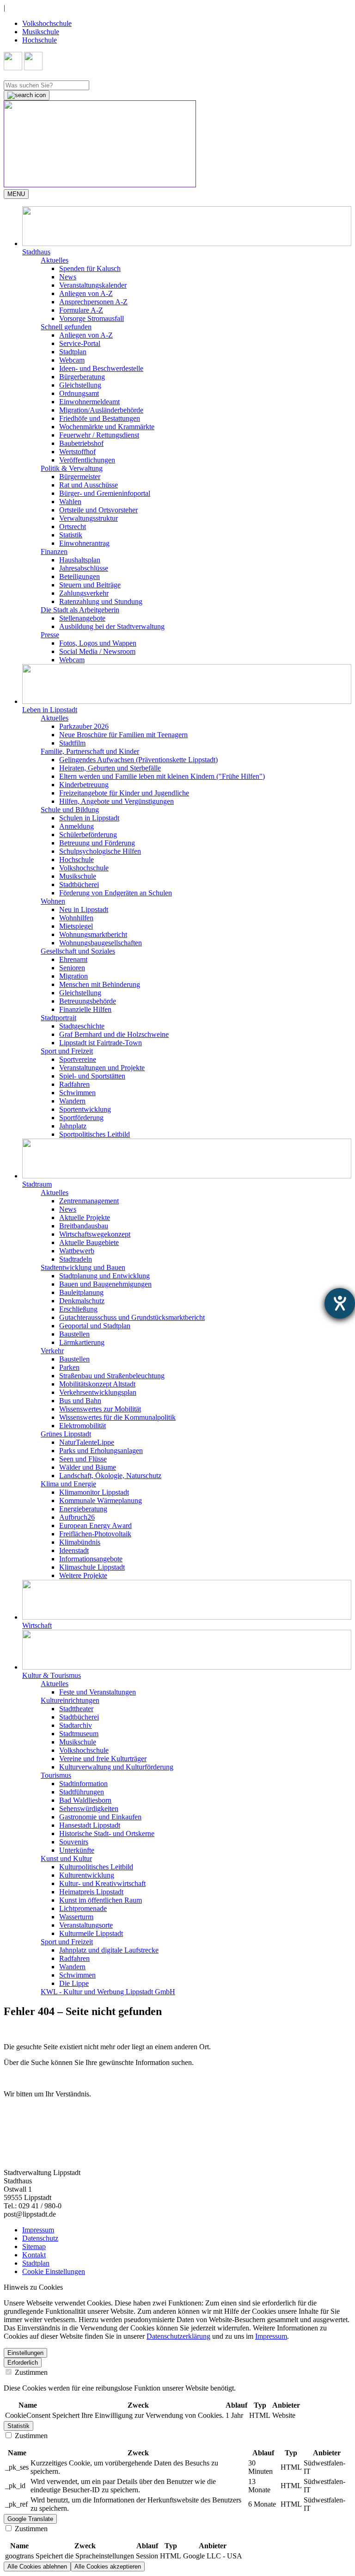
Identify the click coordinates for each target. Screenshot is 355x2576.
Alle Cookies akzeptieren (108, 2567)
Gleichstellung (80, 385)
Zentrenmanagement (89, 1201)
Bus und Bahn (80, 1401)
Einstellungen (25, 2353)
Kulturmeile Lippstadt (91, 1933)
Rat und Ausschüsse (89, 485)
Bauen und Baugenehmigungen (105, 1284)
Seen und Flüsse (83, 1459)
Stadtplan (73, 352)
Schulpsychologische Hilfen (100, 851)
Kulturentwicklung (87, 1875)
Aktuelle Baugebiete (89, 1242)
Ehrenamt (73, 959)
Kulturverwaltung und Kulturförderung (116, 1767)
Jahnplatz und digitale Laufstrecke (109, 1950)
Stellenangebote (82, 618)
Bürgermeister (80, 477)
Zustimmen (30, 2372)
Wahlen (70, 502)
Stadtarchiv (76, 1725)
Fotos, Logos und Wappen (98, 643)
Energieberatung (83, 1509)
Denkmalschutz (82, 1301)
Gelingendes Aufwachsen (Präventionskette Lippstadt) (138, 760)
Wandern (72, 1101)
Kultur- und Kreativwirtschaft (102, 1883)
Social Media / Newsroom (97, 651)
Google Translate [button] (30, 2519)
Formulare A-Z (81, 310)
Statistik (71, 535)
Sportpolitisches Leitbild (95, 1134)
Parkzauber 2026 (84, 726)
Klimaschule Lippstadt (92, 1567)
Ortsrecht (73, 527)
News (68, 277)
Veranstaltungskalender (93, 285)
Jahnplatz (73, 1126)
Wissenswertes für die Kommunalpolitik (117, 1417)
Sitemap (34, 2246)
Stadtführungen (82, 1792)
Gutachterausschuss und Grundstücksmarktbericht (132, 1317)
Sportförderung (81, 1118)
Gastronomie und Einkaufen (100, 1817)
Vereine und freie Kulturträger (103, 1759)
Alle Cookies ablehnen (37, 2567)
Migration (73, 976)
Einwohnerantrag (84, 543)
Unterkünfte (77, 1850)
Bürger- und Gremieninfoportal (105, 493)
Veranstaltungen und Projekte (102, 1068)
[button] (187, 231)
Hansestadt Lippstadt (90, 1825)
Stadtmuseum (79, 1734)
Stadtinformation (83, 1784)
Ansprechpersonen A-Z (93, 302)
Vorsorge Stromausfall (92, 318)
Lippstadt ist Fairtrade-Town (101, 1043)
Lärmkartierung (82, 1342)
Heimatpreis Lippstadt (91, 1892)
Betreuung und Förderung (97, 843)
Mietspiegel (76, 926)
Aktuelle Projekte (85, 1217)
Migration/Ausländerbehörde (101, 410)
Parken (69, 1367)
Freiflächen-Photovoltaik (95, 1534)
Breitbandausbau (84, 1226)
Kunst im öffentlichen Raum (101, 1900)
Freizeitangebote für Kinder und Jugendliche (124, 793)
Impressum (38, 2230)
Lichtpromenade (83, 1908)
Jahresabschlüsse (84, 568)
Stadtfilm (72, 743)
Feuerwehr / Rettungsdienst (99, 435)
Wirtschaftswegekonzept (95, 1234)
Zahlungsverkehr (84, 593)
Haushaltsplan (80, 560)
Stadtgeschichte (82, 1026)
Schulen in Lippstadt (89, 818)
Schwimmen (77, 1093)
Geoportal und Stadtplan (95, 1326)
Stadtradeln (76, 1259)
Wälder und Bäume (88, 1467)
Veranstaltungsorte (86, 1925)
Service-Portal (80, 343)
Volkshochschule (47, 23)
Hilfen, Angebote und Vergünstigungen (116, 801)
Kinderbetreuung (84, 785)
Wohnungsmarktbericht (93, 934)
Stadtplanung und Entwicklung (104, 1276)
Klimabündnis (80, 1542)
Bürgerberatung (82, 377)
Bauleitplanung (81, 1292)
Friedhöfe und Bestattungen (100, 418)
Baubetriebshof (81, 443)
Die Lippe (74, 1983)
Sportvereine (78, 1059)
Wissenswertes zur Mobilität (100, 1409)
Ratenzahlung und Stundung (101, 601)
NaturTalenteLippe (87, 1442)
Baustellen (74, 1334)
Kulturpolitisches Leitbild (96, 1867)
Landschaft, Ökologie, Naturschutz (110, 1476)
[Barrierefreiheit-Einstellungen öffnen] (340, 1303)
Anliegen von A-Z (86, 293)
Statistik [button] (18, 2426)
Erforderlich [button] (23, 2363)
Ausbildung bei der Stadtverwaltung (112, 626)
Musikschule (41, 32)
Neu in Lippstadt (84, 909)
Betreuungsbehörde (88, 1001)
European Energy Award (95, 1525)
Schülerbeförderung (88, 835)
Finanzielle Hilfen (85, 1009)
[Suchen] (27, 95)
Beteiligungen (80, 576)
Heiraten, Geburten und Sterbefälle (110, 768)
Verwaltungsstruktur (89, 518)
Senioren (72, 968)
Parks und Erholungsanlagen (101, 1451)
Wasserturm (76, 1917)
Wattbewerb (77, 1251)
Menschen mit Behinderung (100, 984)
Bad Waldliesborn (85, 1800)
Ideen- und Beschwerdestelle (101, 368)
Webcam (72, 360)
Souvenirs (74, 1842)
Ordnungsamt (79, 393)
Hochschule (40, 40)
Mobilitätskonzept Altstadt (97, 1384)
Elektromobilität (83, 1426)
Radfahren (74, 1084)
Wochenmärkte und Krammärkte (107, 427)
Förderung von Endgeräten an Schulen (116, 893)
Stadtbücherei (79, 884)
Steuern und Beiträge (90, 585)
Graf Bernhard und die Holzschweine (114, 1034)
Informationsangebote (91, 1559)
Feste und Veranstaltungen (98, 1692)
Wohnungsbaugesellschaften (101, 943)
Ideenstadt (74, 1550)
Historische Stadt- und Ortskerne (107, 1833)
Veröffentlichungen (87, 460)
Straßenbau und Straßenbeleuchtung (112, 1376)
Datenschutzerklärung (178, 2336)
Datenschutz (40, 2238)
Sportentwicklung (85, 1109)
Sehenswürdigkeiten (89, 1809)
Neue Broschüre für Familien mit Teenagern (123, 735)
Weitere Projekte (83, 1575)
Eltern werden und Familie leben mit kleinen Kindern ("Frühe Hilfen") (162, 776)
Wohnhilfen (76, 918)
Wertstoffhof (77, 452)
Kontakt (34, 2255)
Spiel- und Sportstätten (92, 1076)
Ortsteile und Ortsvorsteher (98, 510)
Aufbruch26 (77, 1517)
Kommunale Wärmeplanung (101, 1501)
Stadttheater (76, 1709)
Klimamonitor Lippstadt (94, 1492)
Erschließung (78, 1309)
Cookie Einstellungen (54, 2271)
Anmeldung (77, 826)
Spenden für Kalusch (90, 268)
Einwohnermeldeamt (89, 402)
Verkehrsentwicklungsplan (98, 1392)
